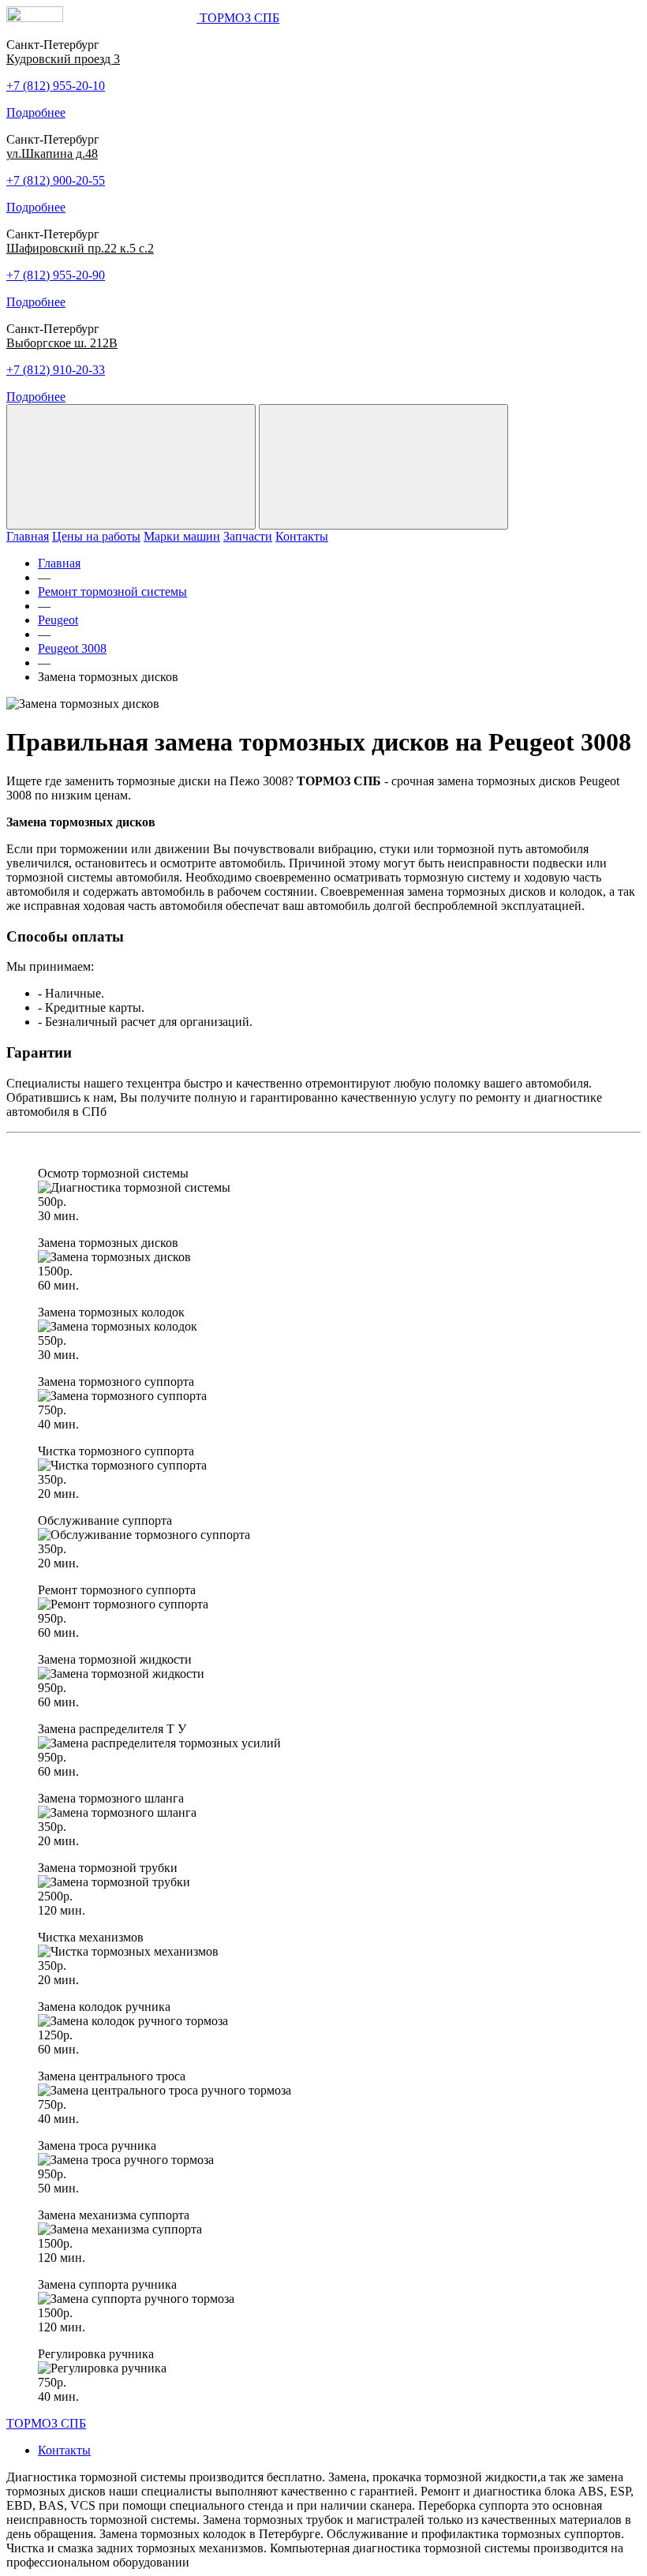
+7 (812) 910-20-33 (56, 370)
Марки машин (182, 536)
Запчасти (248, 536)
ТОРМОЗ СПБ (46, 2423)
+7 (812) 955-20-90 (56, 275)
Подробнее (36, 112)
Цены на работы (96, 536)
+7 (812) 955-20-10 (56, 86)
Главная (28, 536)
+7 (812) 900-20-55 (56, 180)
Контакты (302, 536)
